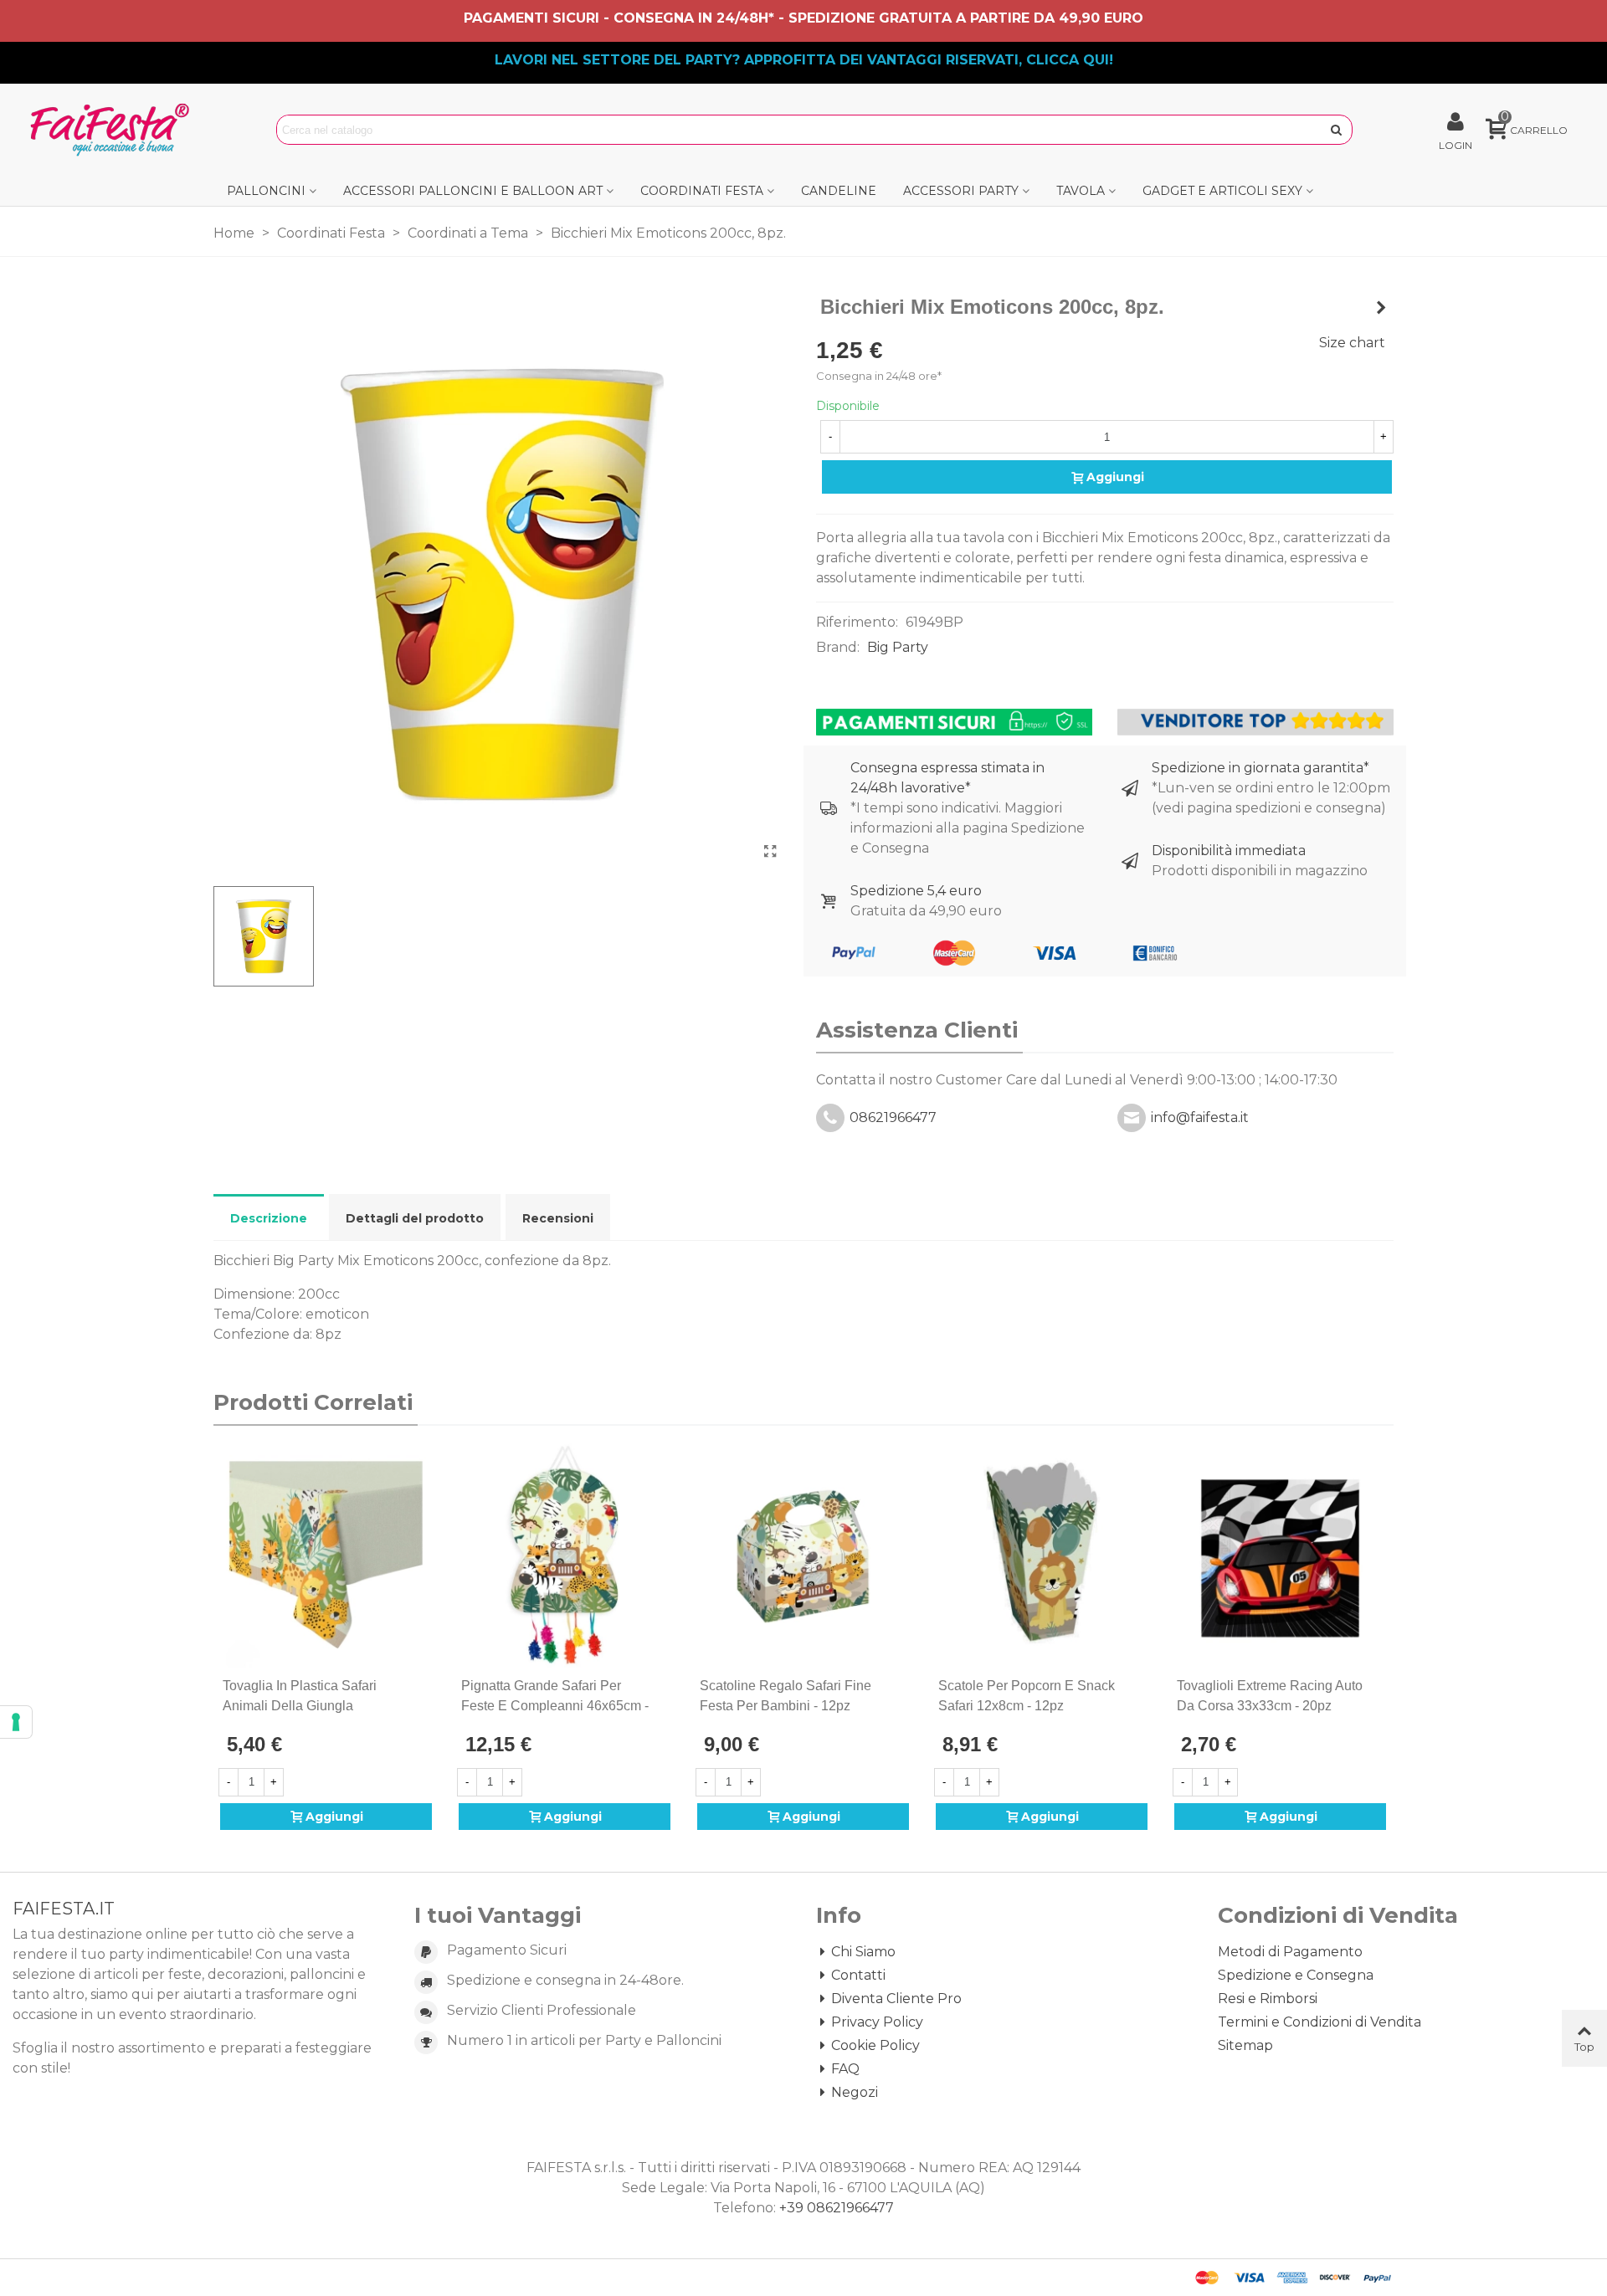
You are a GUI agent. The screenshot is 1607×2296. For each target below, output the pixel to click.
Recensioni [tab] (558, 1218)
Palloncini (266, 191)
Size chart (1352, 343)
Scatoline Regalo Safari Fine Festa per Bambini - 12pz (786, 1696)
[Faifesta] (113, 130)
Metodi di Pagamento (1290, 1952)
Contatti (858, 1975)
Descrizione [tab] (269, 1218)
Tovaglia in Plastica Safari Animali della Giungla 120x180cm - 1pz (300, 1706)
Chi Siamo (863, 1952)
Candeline (839, 191)
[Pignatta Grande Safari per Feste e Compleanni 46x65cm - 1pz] (565, 1555)
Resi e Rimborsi (1268, 1999)
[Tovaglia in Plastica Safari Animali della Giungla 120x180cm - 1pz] (326, 1555)
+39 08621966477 (837, 2208)
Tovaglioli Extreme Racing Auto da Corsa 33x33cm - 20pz (1270, 1696)
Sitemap (1245, 2045)
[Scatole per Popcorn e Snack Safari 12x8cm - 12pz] (1042, 1555)
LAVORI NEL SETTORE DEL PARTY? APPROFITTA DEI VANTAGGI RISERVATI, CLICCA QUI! (804, 60)
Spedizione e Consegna (1296, 1975)
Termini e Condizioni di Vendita (1319, 2022)
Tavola (1081, 191)
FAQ (845, 2069)
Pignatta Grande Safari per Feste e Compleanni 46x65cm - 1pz (555, 1706)
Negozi (855, 2092)
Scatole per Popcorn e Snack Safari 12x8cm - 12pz (1027, 1696)
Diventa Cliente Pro (896, 1999)
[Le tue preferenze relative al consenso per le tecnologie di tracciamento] (16, 1722)
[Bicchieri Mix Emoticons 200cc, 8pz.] (770, 852)
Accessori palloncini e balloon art (473, 191)
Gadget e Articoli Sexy (1222, 191)
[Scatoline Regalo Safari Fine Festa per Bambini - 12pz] (803, 1555)
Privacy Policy (877, 2022)
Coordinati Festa (702, 191)
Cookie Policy (875, 2045)
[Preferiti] (425, 1686)
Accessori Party (961, 191)
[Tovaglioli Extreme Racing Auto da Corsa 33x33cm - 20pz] (1280, 1555)
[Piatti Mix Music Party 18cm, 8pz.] (1381, 308)
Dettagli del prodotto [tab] (415, 1218)
